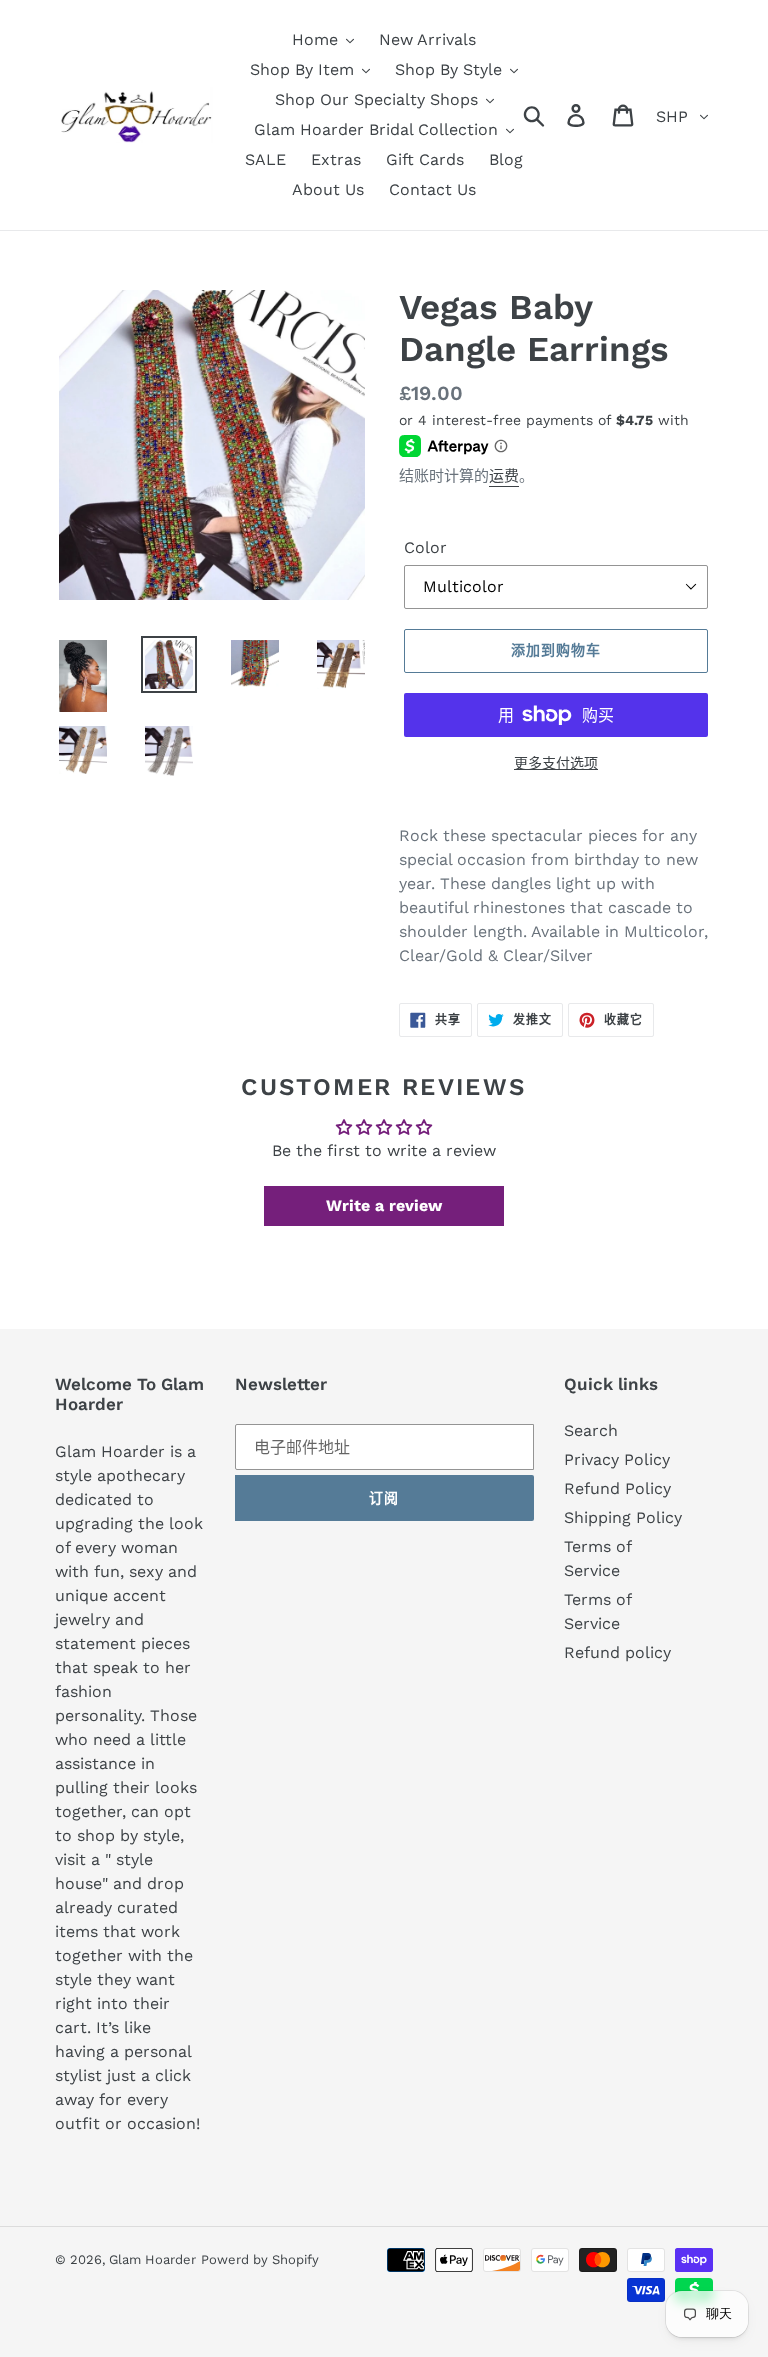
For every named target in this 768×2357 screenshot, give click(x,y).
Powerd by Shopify (260, 2259)
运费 (504, 476)
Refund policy (617, 1652)
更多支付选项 (556, 763)
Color (425, 547)
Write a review (384, 1205)
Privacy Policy (617, 1459)
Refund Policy (617, 1488)
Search (591, 1430)
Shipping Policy (623, 1517)
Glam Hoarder (152, 2259)
